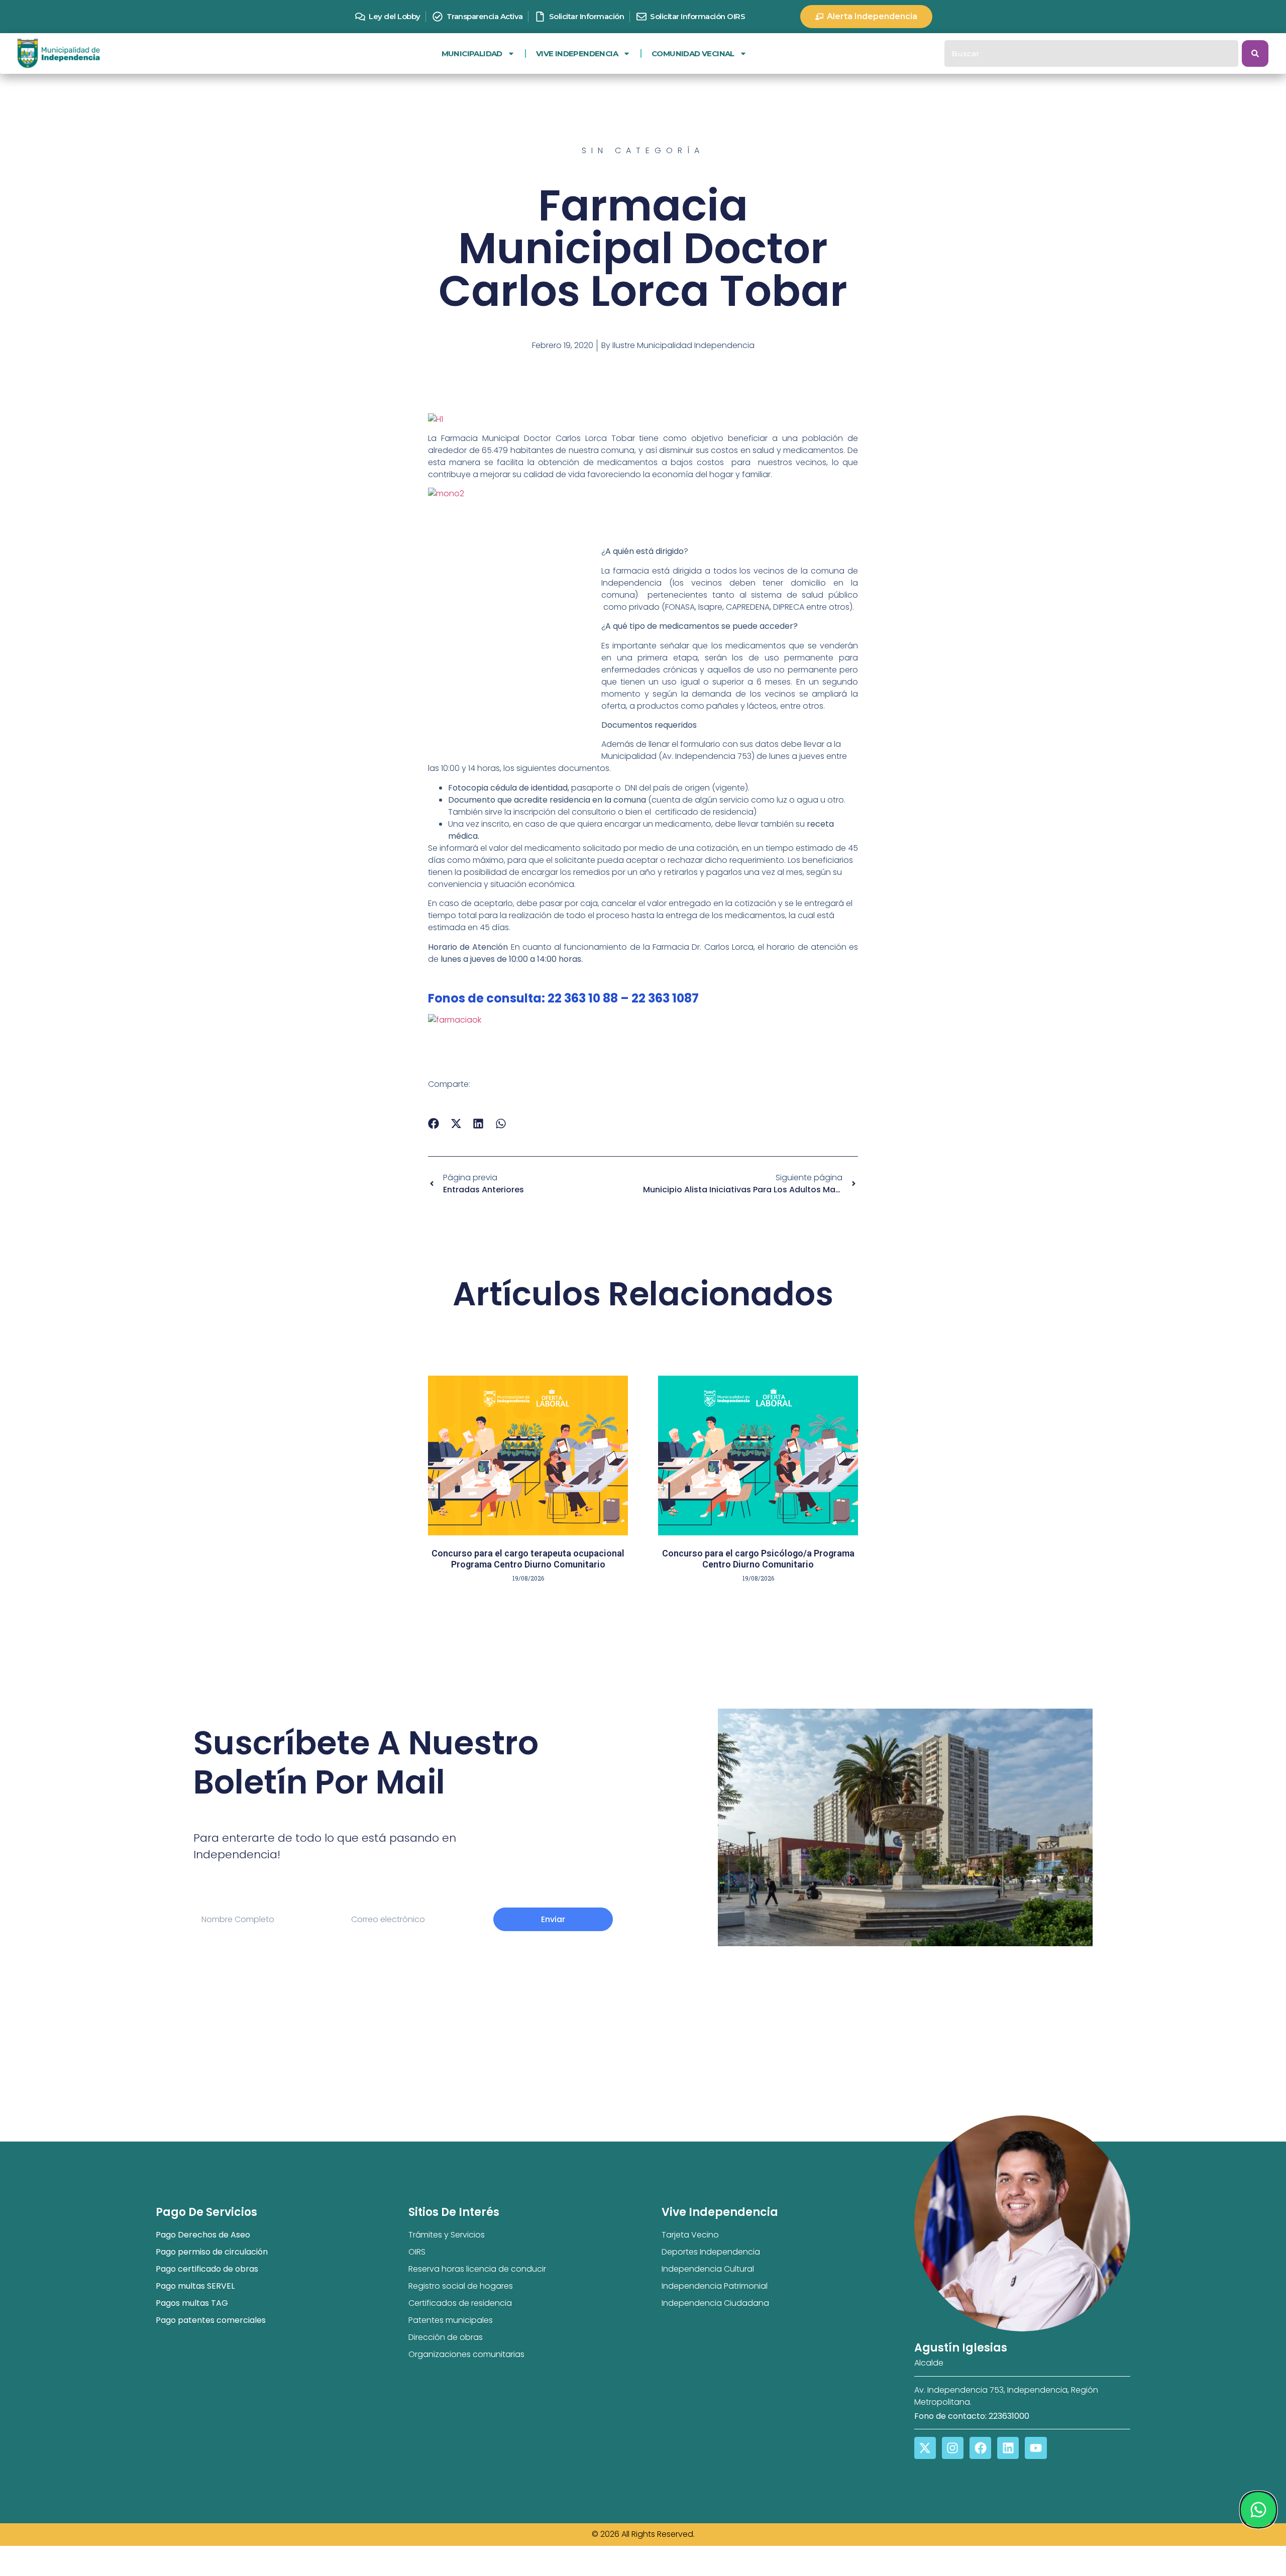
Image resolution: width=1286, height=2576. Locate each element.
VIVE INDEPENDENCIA (577, 53)
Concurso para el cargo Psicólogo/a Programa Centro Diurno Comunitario (758, 1559)
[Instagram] (953, 2448)
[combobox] (1091, 53)
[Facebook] (980, 2448)
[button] (434, 1123)
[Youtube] (1036, 2448)
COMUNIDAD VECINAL (693, 53)
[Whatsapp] (1258, 2510)
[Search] (1255, 53)
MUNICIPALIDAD (472, 53)
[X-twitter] (925, 2448)
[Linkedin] (1008, 2448)
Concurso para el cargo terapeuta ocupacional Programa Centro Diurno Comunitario (528, 1559)
